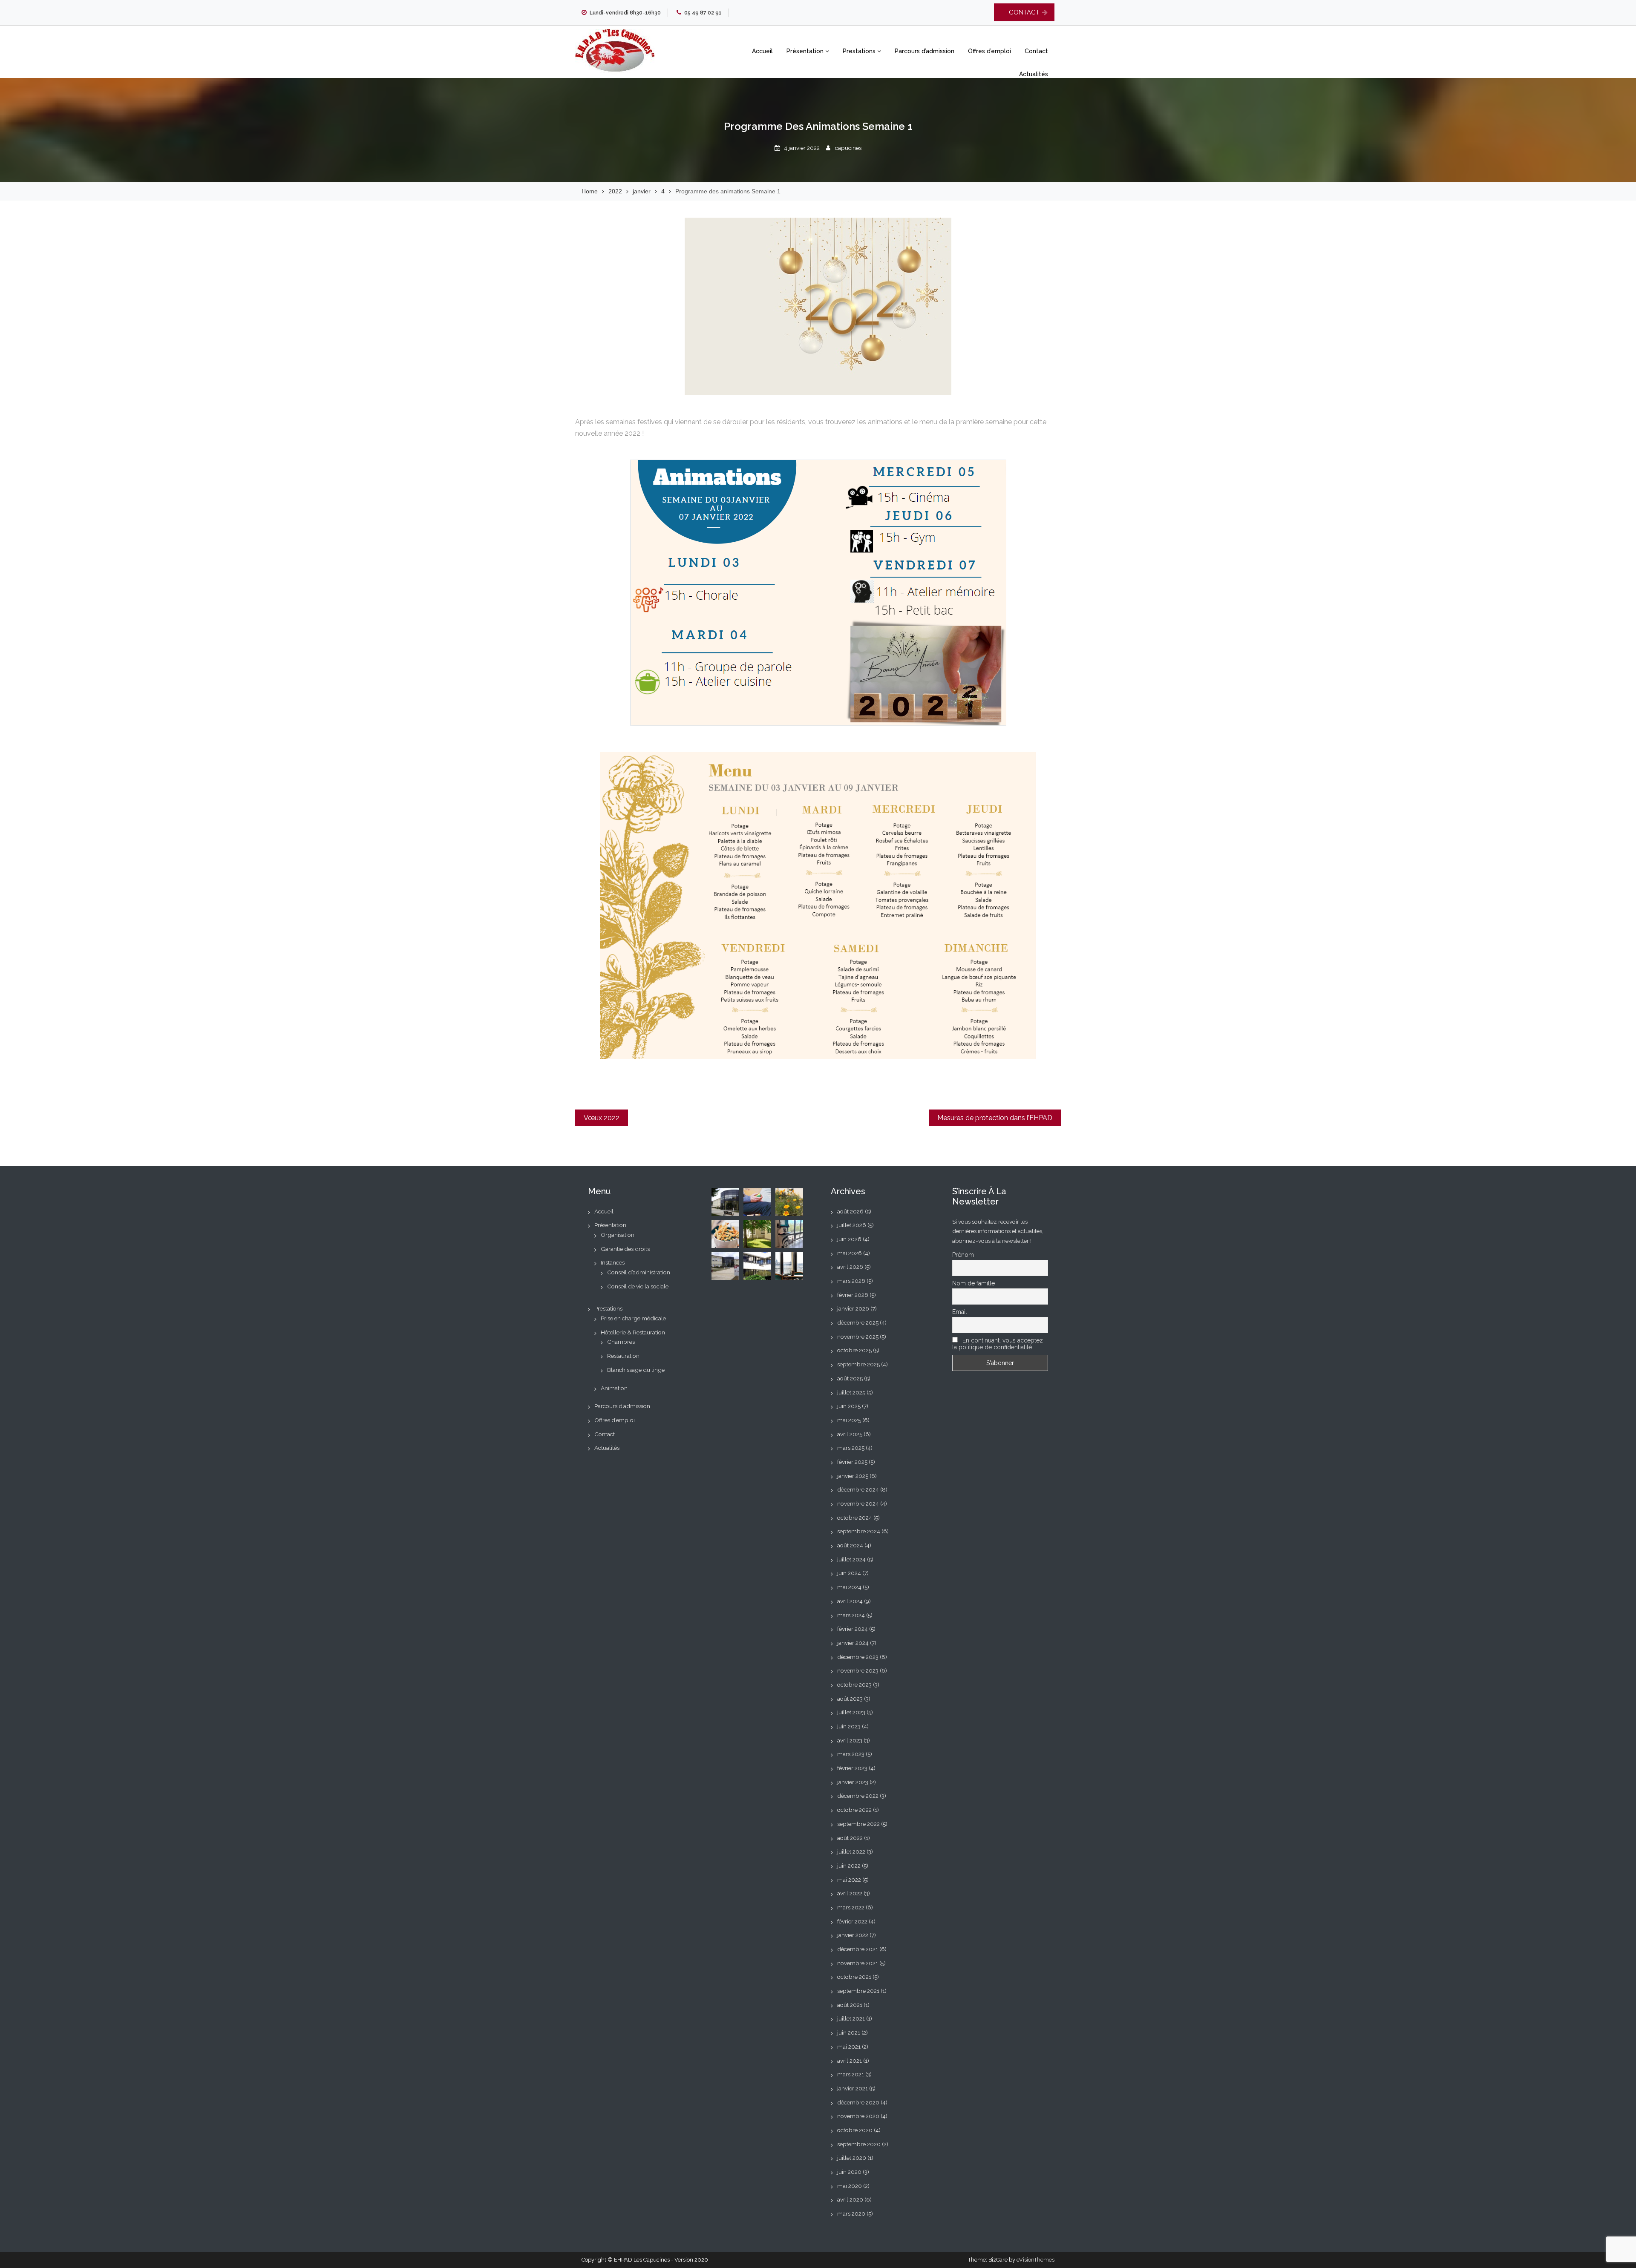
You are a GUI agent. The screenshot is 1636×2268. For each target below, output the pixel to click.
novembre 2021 (858, 1963)
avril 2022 (850, 1893)
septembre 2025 (858, 1364)
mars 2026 (851, 1281)
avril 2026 (850, 1267)
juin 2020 (849, 2172)
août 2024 (850, 1545)
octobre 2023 (854, 1684)
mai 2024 (849, 1587)
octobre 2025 (854, 1350)
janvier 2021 (853, 2088)
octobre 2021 (854, 1977)
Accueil (762, 51)
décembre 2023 (858, 1657)
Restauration (623, 1356)
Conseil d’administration (639, 1272)
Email (960, 1312)
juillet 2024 (851, 1559)
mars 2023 (851, 1754)
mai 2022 (849, 1880)
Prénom (963, 1255)
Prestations (860, 51)
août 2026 (850, 1211)
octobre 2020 (855, 2130)
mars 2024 (851, 1615)
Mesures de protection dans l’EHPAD (995, 1118)
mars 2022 (851, 1907)
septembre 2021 (858, 1991)
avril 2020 (850, 2199)
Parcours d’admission (925, 51)
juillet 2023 (851, 1712)
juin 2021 (849, 2032)
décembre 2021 (858, 1949)
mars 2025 (851, 1448)
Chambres (621, 1342)
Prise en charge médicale (633, 1318)
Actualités (1034, 74)
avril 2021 (850, 2061)
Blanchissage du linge (636, 1370)
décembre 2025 (858, 1322)
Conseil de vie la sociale (638, 1286)
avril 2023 (850, 1740)
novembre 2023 (858, 1670)
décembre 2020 (858, 2102)
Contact (1036, 51)
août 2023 (850, 1699)
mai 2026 (850, 1253)
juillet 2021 (851, 2018)
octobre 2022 (854, 1810)
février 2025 (852, 1462)
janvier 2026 (853, 1308)
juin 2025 (849, 1406)
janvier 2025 (853, 1476)
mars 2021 (851, 2074)
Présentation (806, 51)
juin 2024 (849, 1573)
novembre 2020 (858, 2116)
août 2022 (850, 1838)
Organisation (618, 1235)
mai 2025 (849, 1420)
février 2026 (853, 1295)
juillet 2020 (852, 2158)
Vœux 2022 (602, 1118)
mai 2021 (849, 2047)
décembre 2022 (858, 1796)
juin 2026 (849, 1239)
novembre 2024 (858, 1503)
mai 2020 (850, 2186)
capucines (848, 148)
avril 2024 (850, 1601)
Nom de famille (974, 1283)
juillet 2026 (852, 1225)
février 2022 (852, 1921)
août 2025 (850, 1378)
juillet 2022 (851, 1851)
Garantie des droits (625, 1249)
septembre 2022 (858, 1824)
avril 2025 (850, 1434)
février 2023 (852, 1768)
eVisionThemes (1035, 2260)
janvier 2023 (853, 1782)
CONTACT (1024, 12)
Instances (613, 1262)
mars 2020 (851, 2213)
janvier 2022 (853, 1935)
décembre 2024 (858, 1489)
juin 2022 (849, 1866)
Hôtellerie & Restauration (633, 1332)
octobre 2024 (855, 1518)
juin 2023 (849, 1726)
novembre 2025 (858, 1337)
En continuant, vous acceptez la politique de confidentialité (998, 1344)
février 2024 (853, 1629)
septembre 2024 (859, 1531)
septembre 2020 (859, 2144)
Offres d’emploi (989, 51)
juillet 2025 (851, 1392)
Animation (614, 1388)
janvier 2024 (853, 1643)
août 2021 (850, 2005)
